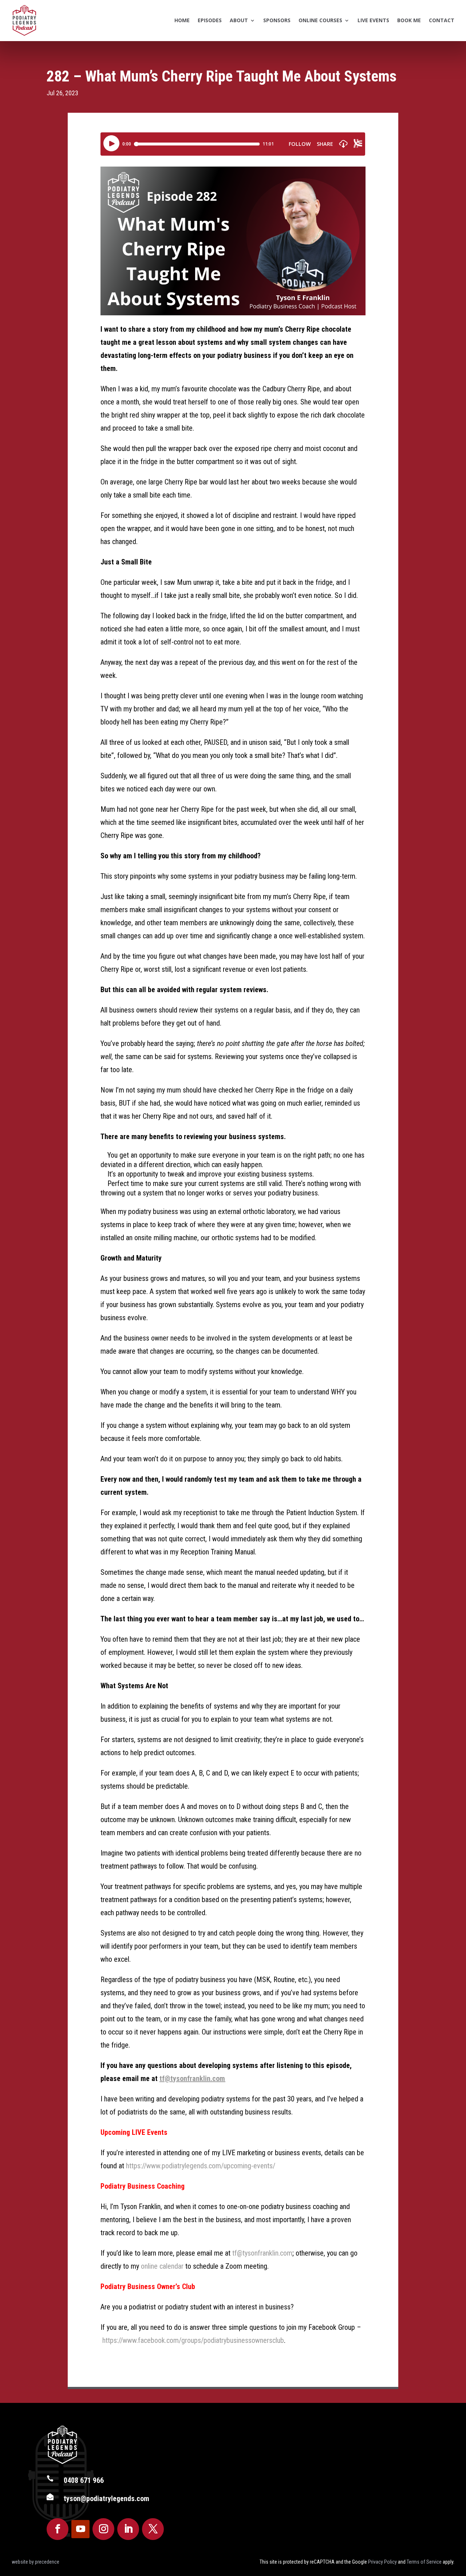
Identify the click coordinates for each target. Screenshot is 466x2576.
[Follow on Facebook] (58, 2529)
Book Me (409, 20)
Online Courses (320, 20)
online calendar (162, 2266)
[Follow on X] (153, 2529)
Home (182, 20)
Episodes (210, 20)
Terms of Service (424, 2562)
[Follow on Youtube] (80, 2529)
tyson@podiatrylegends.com (106, 2499)
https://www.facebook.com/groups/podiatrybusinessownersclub (193, 2340)
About (239, 20)
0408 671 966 (84, 2480)
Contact (442, 20)
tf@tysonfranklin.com (192, 2078)
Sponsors (277, 20)
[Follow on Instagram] (103, 2529)
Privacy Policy (382, 2562)
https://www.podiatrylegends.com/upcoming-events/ (201, 2166)
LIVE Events (373, 20)
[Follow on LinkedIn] (128, 2529)
